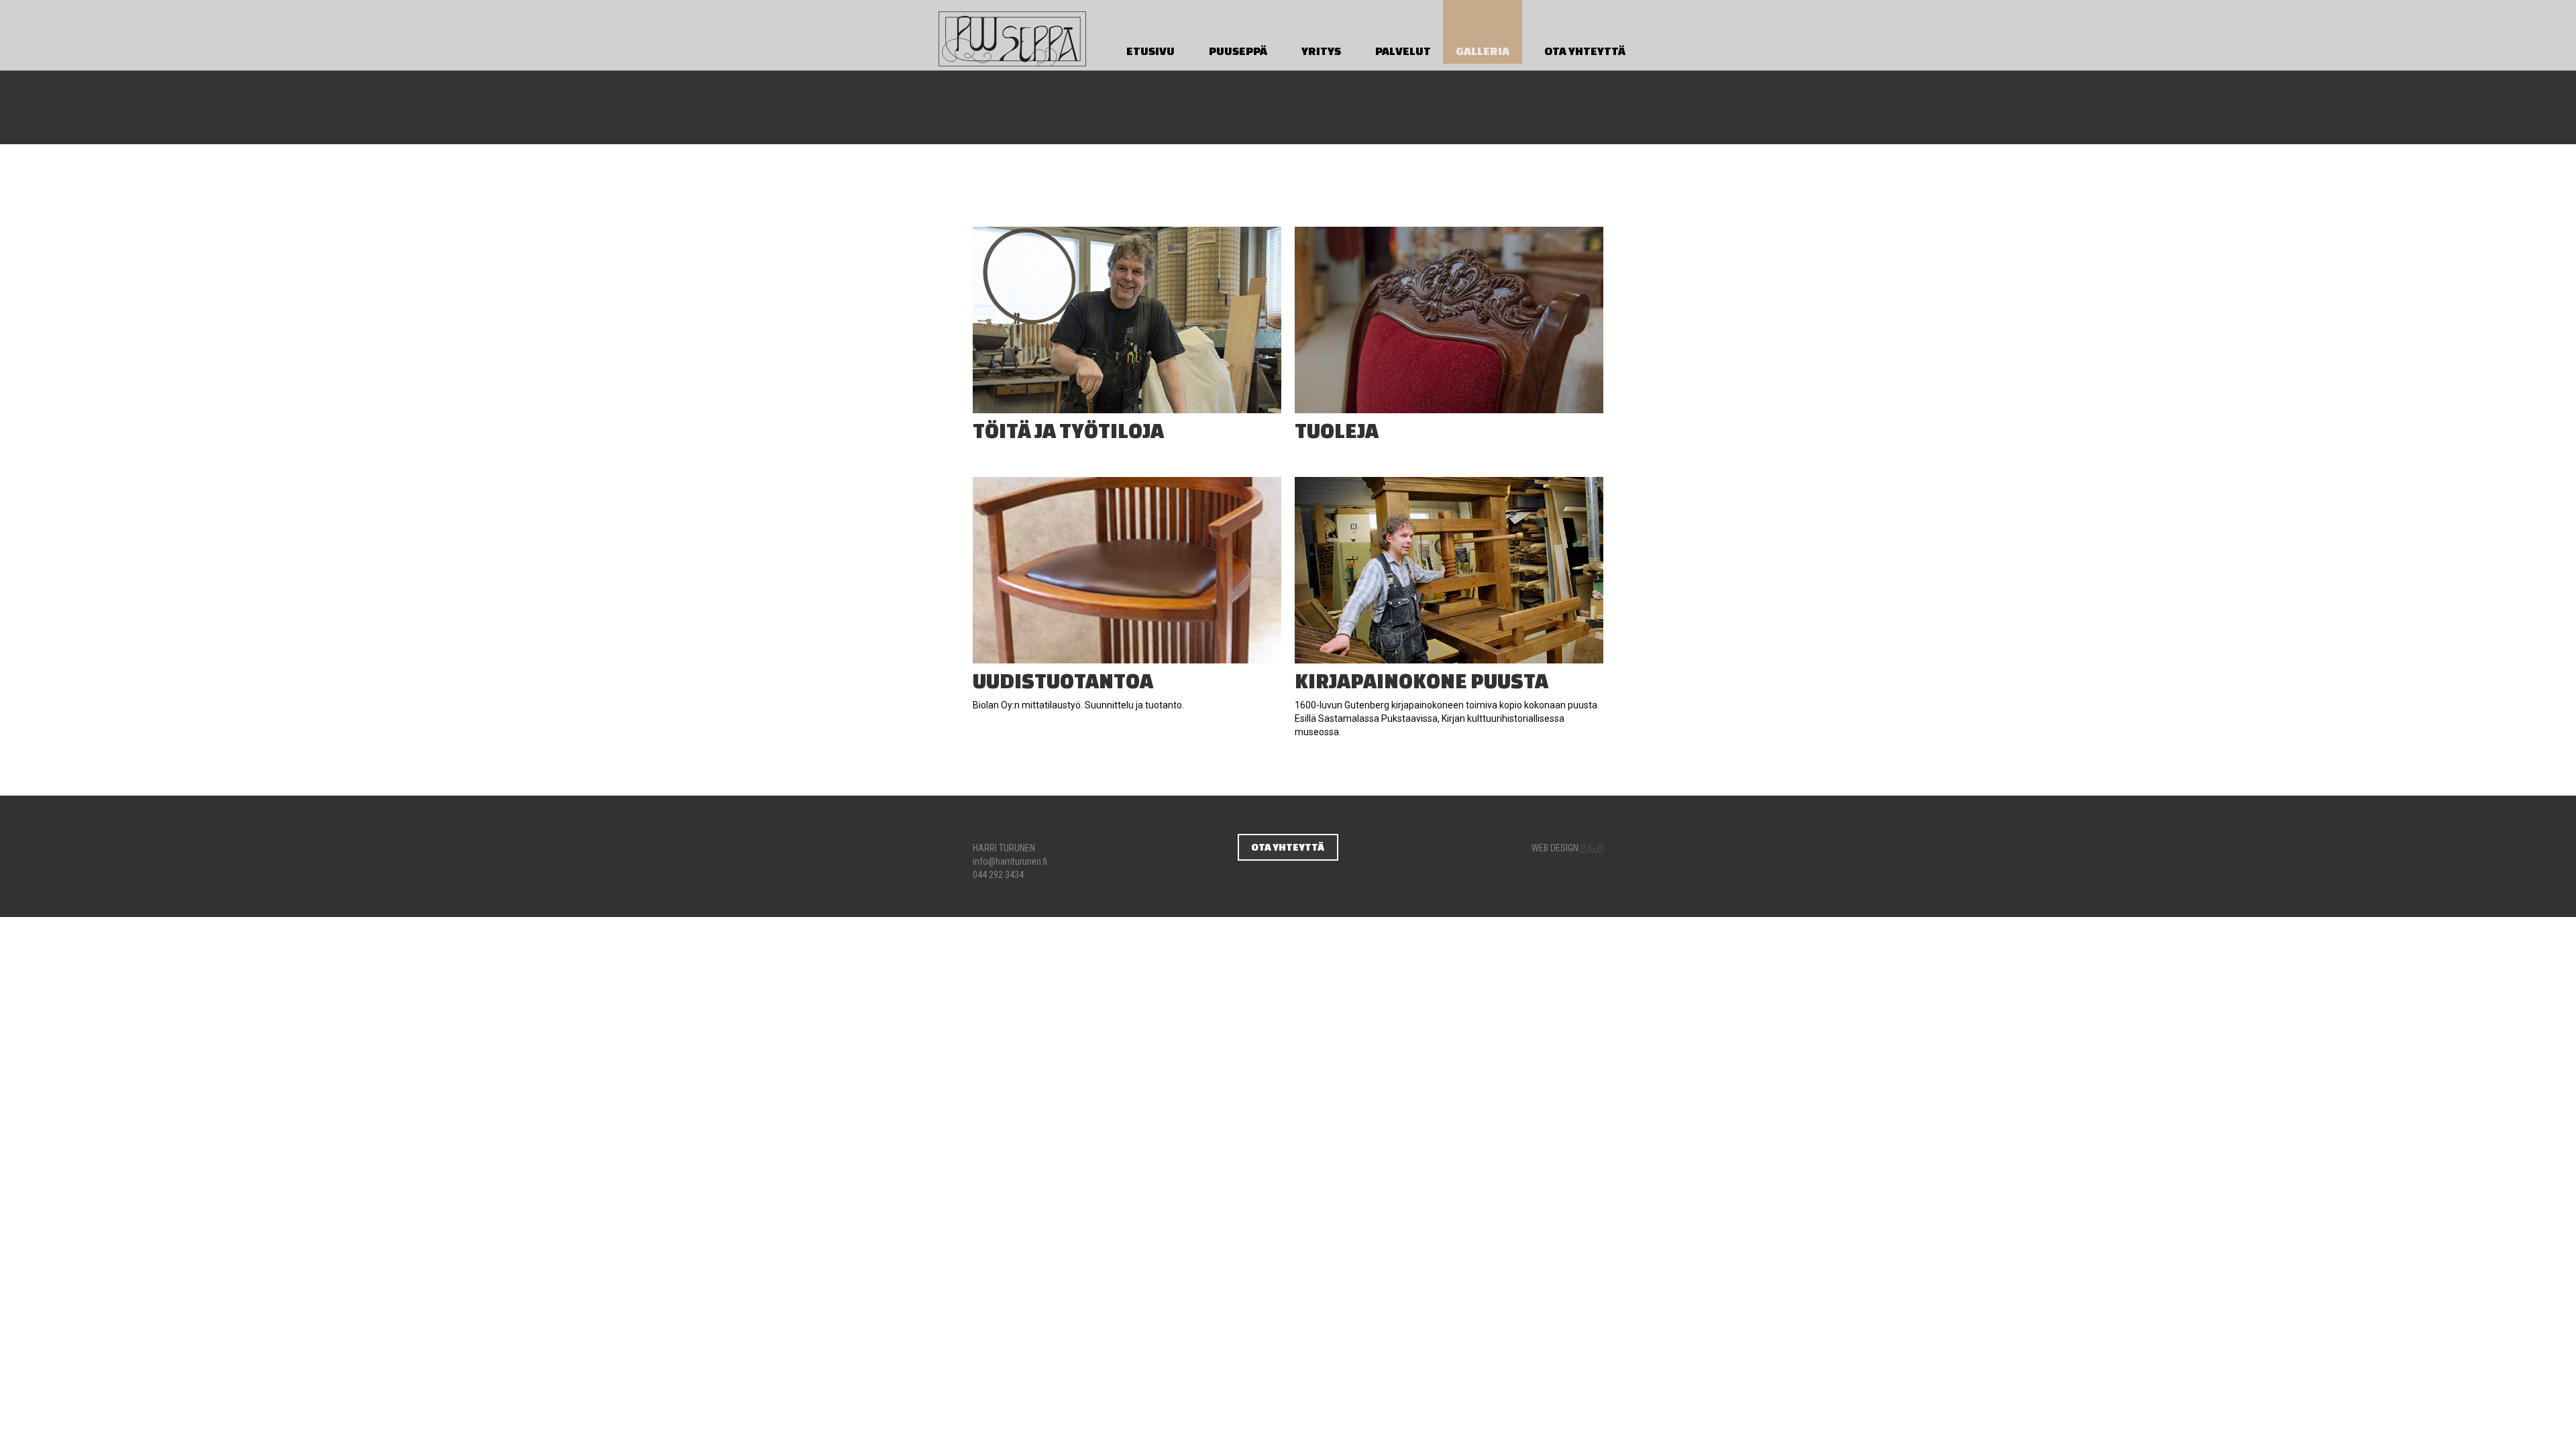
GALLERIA (1483, 51)
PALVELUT (1403, 51)
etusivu (1150, 51)
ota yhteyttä (1288, 847)
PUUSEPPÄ (1238, 51)
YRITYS (1321, 51)
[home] (1012, 35)
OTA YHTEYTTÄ (1585, 51)
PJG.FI (1592, 848)
